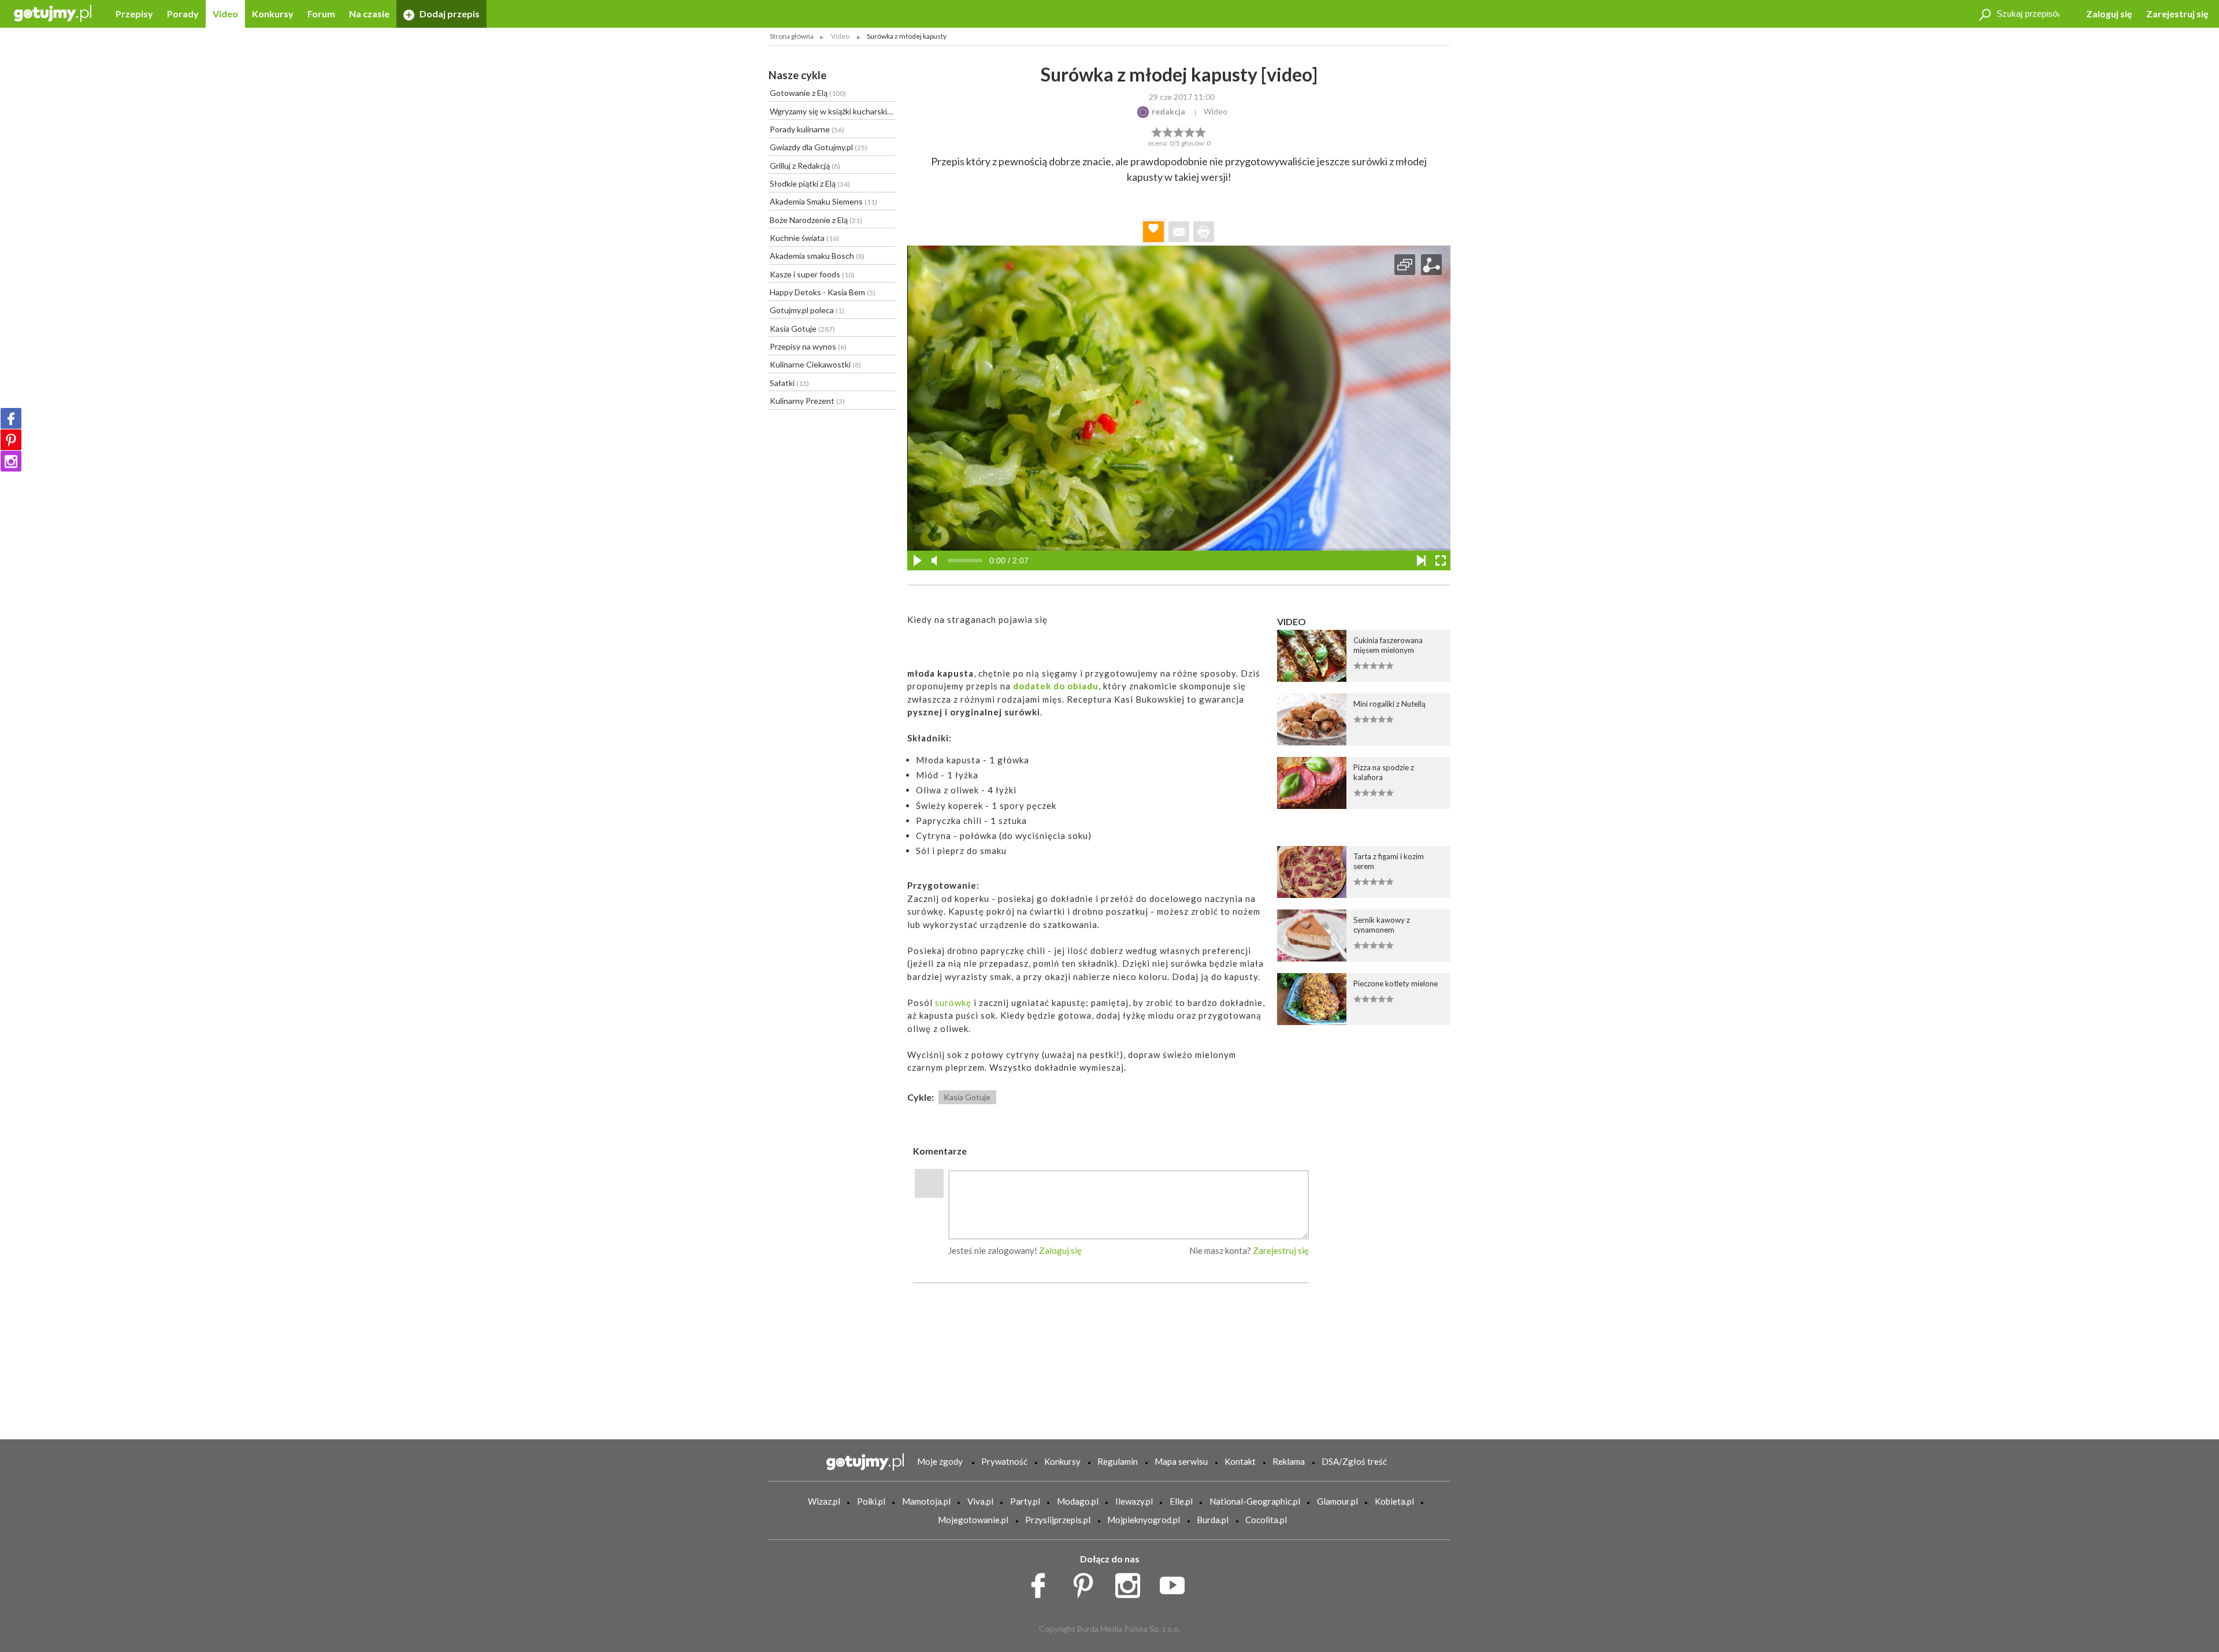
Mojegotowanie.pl (973, 1520)
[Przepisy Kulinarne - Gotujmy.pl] (53, 12)
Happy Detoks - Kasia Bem (823, 292)
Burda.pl (1213, 1520)
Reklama (1289, 1461)
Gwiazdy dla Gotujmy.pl (819, 147)
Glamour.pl (1337, 1501)
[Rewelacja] (1201, 131)
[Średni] (1168, 131)
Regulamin (1118, 1461)
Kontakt (1240, 1461)
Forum (321, 14)
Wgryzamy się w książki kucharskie (833, 111)
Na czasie (369, 14)
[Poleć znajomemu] (1179, 232)
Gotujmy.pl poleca (807, 310)
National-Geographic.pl (1255, 1501)
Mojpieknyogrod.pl (1144, 1520)
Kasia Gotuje (802, 328)
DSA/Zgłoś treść (1354, 1461)
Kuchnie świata (804, 238)
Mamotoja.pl (926, 1501)
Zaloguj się (2109, 14)
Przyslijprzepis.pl (1058, 1520)
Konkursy (273, 14)
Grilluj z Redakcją (805, 166)
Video (225, 14)
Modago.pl (1078, 1501)
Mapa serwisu (1181, 1461)
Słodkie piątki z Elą (810, 183)
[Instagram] (11, 461)
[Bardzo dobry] (1190, 131)
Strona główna (792, 36)
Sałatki (789, 383)
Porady (183, 14)
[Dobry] (1179, 131)
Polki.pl (871, 1501)
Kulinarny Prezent (807, 401)
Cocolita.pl (1266, 1520)
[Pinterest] (11, 440)
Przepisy (134, 14)
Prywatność (1004, 1461)
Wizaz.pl (824, 1501)
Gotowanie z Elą (808, 93)
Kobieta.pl (1394, 1501)
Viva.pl (980, 1501)
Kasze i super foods (812, 274)
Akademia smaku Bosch (817, 256)
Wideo (1216, 111)
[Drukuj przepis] (1204, 232)
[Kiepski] (1157, 131)
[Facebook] (11, 418)
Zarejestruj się (2177, 14)
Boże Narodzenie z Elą (816, 220)
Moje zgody (940, 1461)
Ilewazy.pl (1134, 1501)
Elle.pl (1181, 1501)
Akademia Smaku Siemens (823, 201)
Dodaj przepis (449, 14)
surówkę (953, 1003)
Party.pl (1025, 1501)
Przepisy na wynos (808, 346)
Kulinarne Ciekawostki (815, 364)
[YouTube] (1176, 1583)
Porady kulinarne (807, 129)
